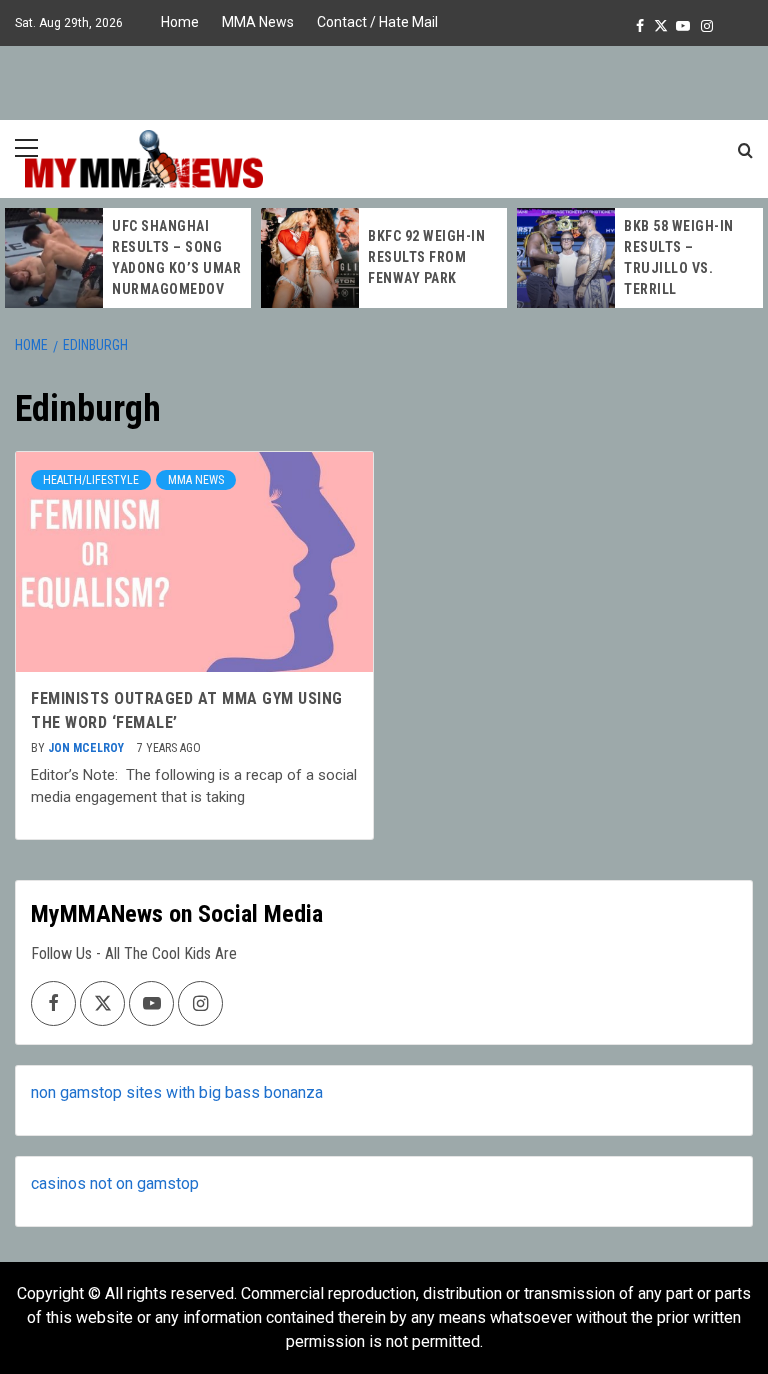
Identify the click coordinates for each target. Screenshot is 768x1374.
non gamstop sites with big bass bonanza (177, 1092)
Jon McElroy (87, 748)
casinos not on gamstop (115, 1183)
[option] (128, 258)
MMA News (258, 22)
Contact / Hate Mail (377, 22)
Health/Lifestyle (91, 480)
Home (180, 22)
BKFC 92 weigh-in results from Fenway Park (426, 257)
